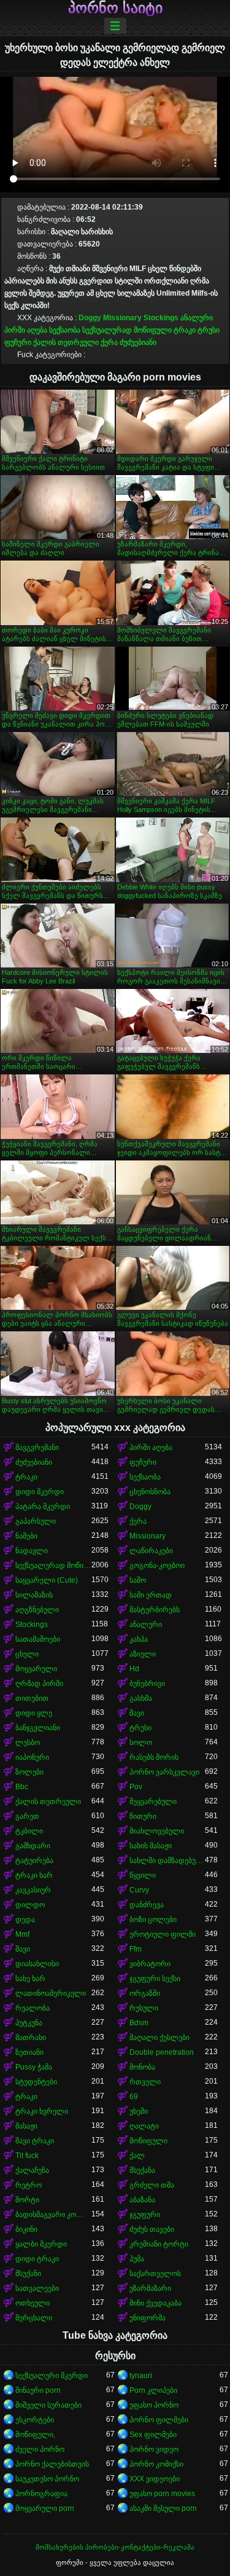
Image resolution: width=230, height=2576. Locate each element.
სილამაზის (34, 1595)
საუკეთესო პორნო (47, 2479)
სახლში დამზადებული (167, 1861)
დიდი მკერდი (40, 1492)
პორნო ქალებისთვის (52, 2464)
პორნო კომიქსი (156, 2464)
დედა (25, 1920)
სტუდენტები (36, 2082)
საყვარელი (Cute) (47, 1580)
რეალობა (33, 2008)
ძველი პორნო (40, 2449)
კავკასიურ (33, 1890)
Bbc (22, 1787)
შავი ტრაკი (35, 2141)
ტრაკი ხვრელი (42, 2111)
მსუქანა (142, 2170)
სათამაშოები (38, 1639)
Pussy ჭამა (34, 2067)
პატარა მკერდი (43, 1507)
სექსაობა (65, 330)
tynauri (141, 2376)
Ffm (136, 1949)
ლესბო (28, 1743)
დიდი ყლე (34, 1713)
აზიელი (143, 1654)
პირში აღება (26, 330)
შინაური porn (38, 2390)
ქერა (109, 342)
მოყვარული (36, 1669)
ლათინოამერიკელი (51, 1993)
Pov (136, 1787)
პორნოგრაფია (41, 2494)
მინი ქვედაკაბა (155, 2303)
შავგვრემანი (37, 1448)
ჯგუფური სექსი (155, 1979)
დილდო (30, 1905)
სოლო (141, 1743)
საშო (138, 1580)
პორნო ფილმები (159, 2420)
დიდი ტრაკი (37, 2259)
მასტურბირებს (155, 1610)
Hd (134, 1669)
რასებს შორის (154, 1757)
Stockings (161, 318)
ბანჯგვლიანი (38, 1728)
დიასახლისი (37, 1964)
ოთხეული (33, 2303)
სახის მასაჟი (151, 1846)
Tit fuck (27, 2156)
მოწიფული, (35, 2435)
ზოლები (29, 1772)
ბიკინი (26, 2229)
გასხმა (141, 1698)
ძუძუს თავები (152, 2229)
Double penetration (162, 2052)
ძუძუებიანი (138, 342)
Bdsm (139, 2023)
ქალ (137, 2156)
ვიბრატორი (150, 1964)
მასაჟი (26, 2126)
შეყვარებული (153, 1802)
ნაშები (26, 1536)
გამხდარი (33, 1846)
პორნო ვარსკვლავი (164, 1772)
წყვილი (143, 1875)
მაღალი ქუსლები (159, 2038)
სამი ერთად (151, 1595)
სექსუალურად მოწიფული (127, 330)
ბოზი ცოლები (153, 1920)
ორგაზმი (145, 1993)
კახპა (139, 1639)
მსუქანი (28, 2274)
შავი (137, 1713)
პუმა (137, 2259)
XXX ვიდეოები (155, 2479)
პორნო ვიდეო (154, 2449)
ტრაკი (185, 330)
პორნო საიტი (115, 8)
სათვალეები (37, 2288)
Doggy (90, 318)
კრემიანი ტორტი (159, 2244)
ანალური (197, 318)
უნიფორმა (148, 2318)
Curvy (139, 1890)
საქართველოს (155, 2274)
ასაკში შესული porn (163, 2508)
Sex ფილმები (153, 2435)
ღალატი (144, 2126)
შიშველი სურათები (48, 2405)
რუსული (144, 2008)
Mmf (22, 1934)
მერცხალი (34, 2318)
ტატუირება (34, 1861)
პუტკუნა (29, 2023)
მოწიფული (148, 2141)
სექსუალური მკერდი (52, 2376)
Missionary (122, 318)
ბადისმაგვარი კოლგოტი (53, 2215)
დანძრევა (147, 1905)
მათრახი (31, 2038)
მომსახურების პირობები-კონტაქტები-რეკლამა (115, 2547)
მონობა (142, 2067)
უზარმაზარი (150, 2288)
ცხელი (27, 1654)
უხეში (139, 2111)
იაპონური (32, 1757)
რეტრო (29, 2185)
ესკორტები (35, 2420)
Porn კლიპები (153, 2390)
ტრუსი (209, 330)
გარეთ (27, 1816)
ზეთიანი (29, 2052)
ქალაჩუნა (32, 2170)
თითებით (32, 1698)
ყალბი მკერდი (41, 2244)
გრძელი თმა (152, 2185)
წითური (143, 1816)
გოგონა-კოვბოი (157, 1566)
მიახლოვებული (157, 1831)
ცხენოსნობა (150, 1492)
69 (134, 2097)
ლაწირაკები (151, 1551)
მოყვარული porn (45, 2508)
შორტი (27, 2200)
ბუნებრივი (147, 1684)
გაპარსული (36, 1521)
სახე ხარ (30, 1979)
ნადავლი (32, 1551)
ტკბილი (29, 1831)
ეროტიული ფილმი (163, 1934)
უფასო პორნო (154, 2405)
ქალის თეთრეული (66, 342)
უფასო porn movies (162, 2494)
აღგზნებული (37, 1610)
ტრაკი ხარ (34, 1875)
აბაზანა (142, 2200)
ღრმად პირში (39, 1684)
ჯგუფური (145, 2215)
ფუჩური (18, 342)
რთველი (145, 2082)
